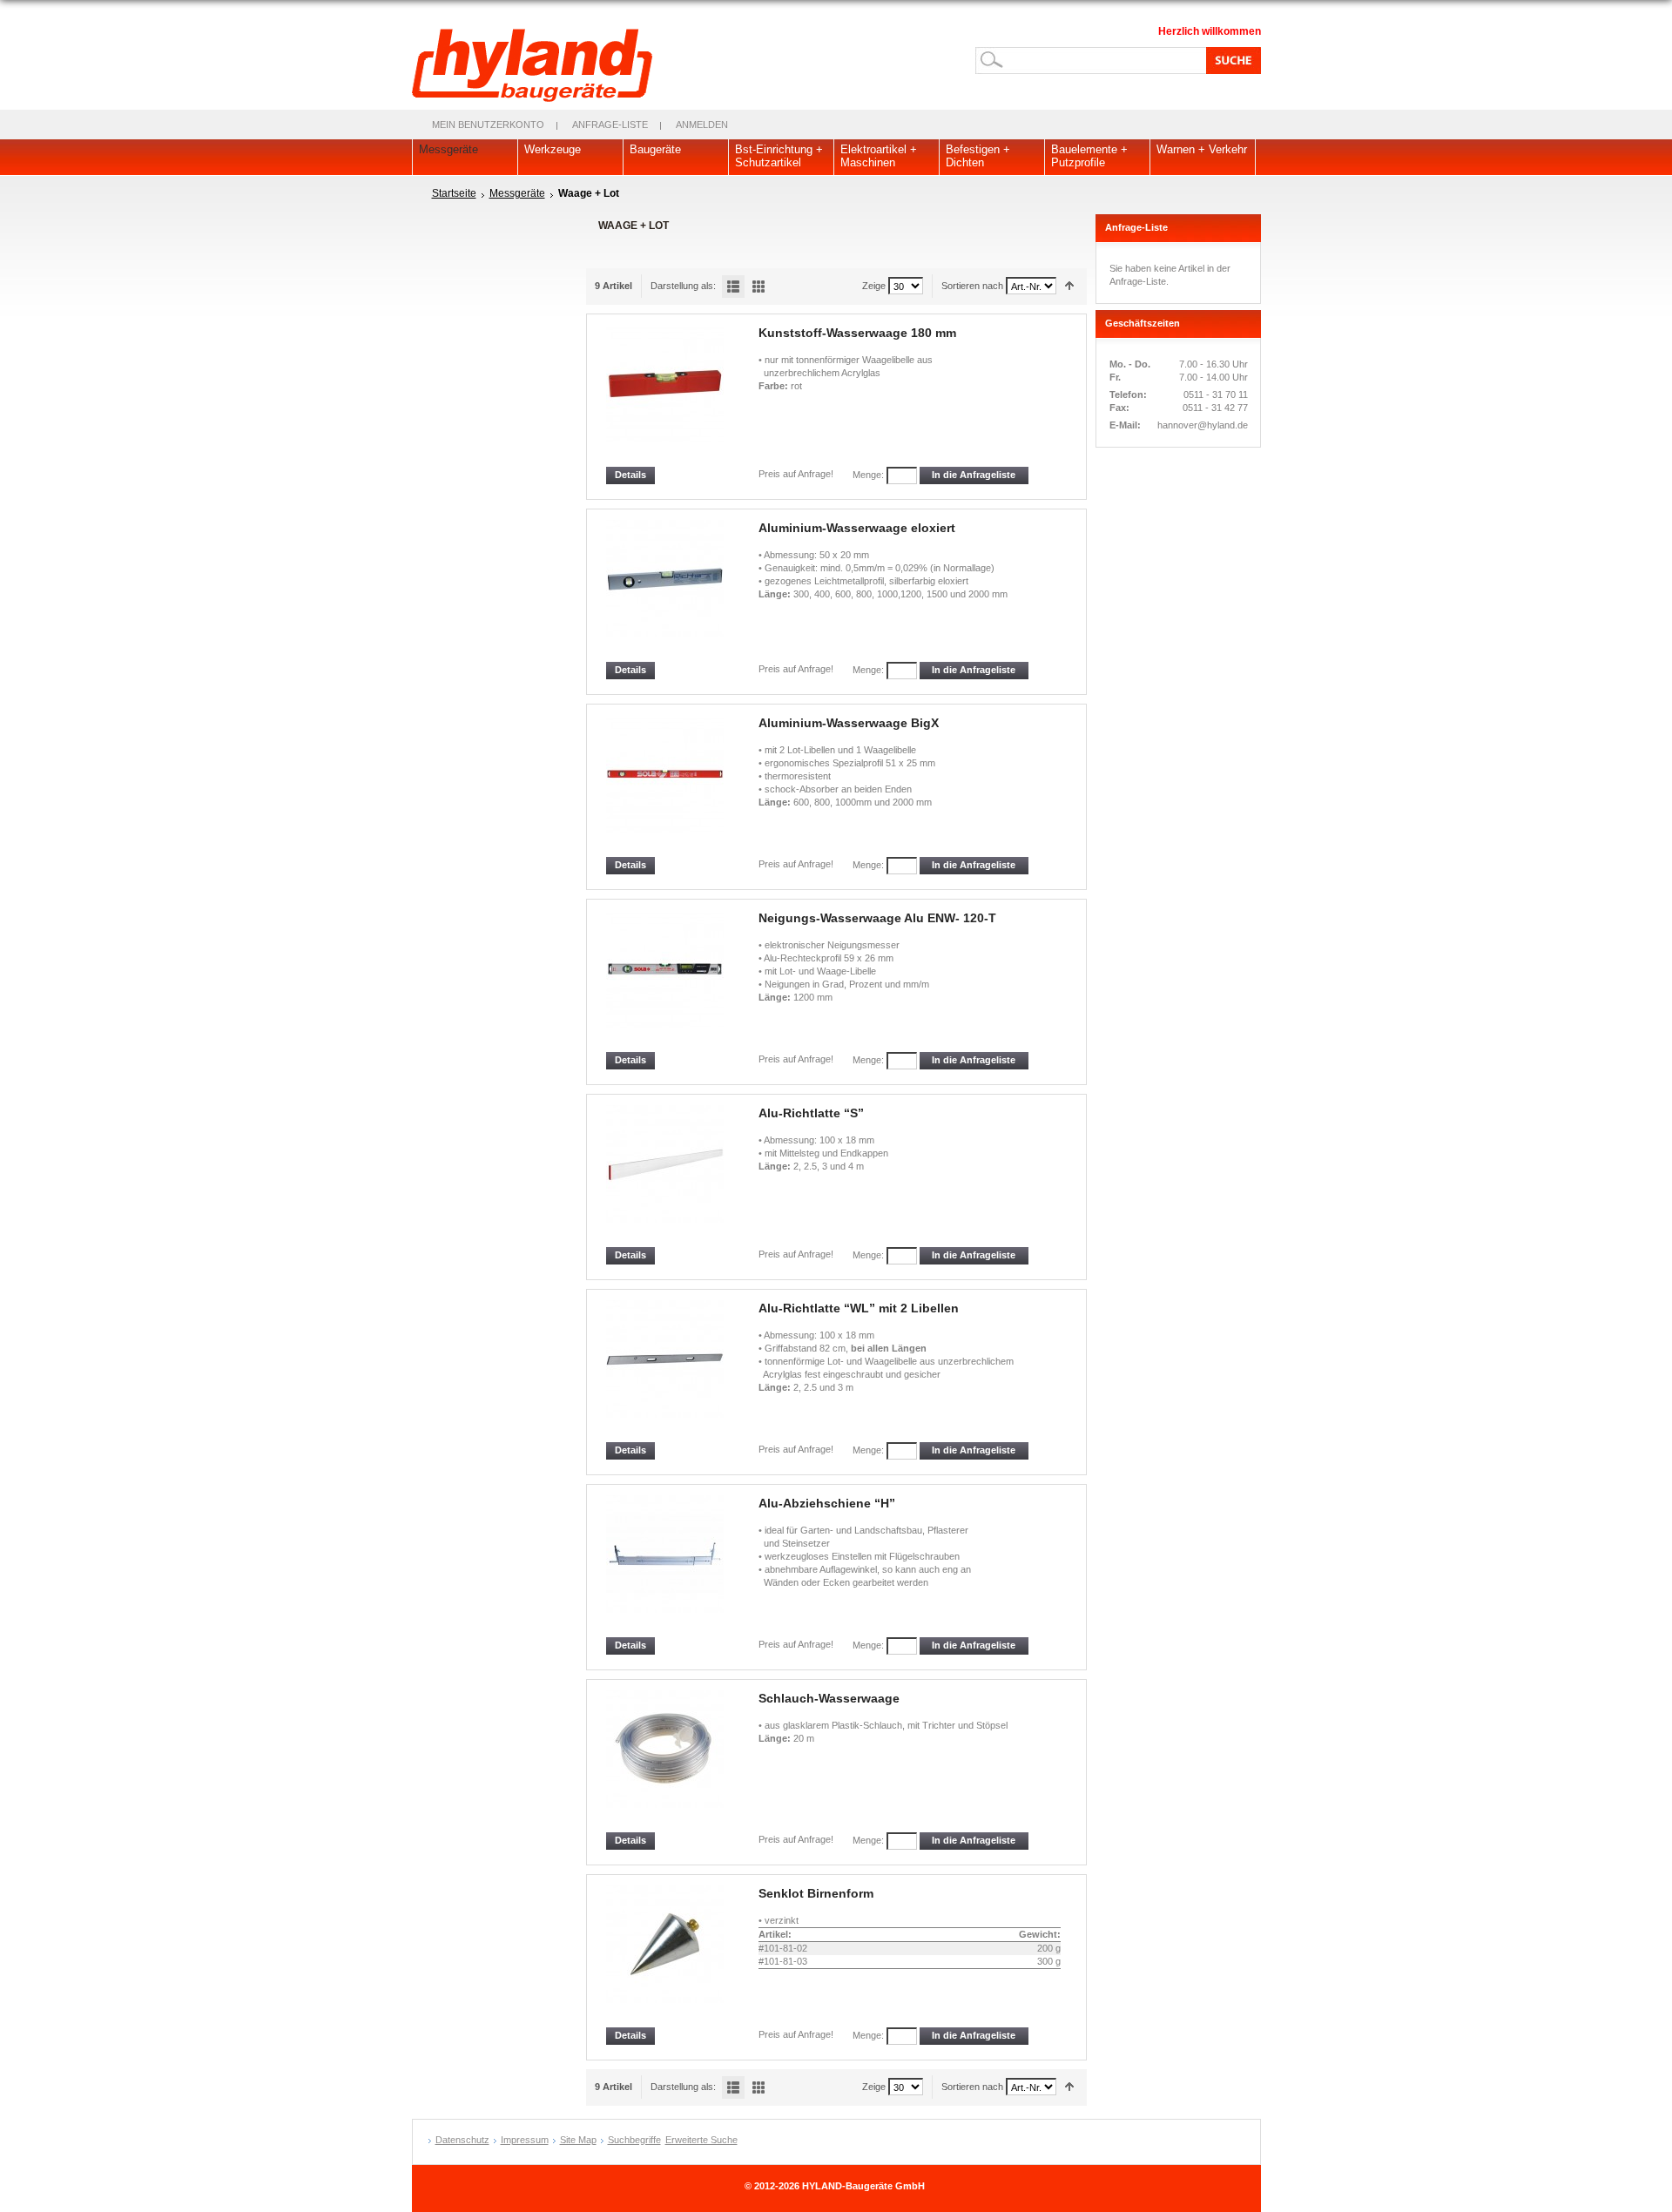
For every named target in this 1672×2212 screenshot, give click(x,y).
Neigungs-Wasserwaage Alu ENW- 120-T (877, 918)
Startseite (454, 193)
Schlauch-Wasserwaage (829, 1698)
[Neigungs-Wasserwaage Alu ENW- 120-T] (666, 981)
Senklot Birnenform (816, 1893)
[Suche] (1230, 60)
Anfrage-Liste (610, 125)
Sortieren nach (972, 286)
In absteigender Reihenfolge (1070, 286)
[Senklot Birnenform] (666, 1956)
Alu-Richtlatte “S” (811, 1113)
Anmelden (702, 125)
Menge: (868, 475)
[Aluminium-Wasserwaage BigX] (666, 786)
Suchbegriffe (634, 2140)
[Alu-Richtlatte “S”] (666, 1176)
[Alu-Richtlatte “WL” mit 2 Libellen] (666, 1371)
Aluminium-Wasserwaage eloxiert (857, 528)
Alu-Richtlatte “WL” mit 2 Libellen (859, 1308)
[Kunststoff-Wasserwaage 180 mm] (666, 396)
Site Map (578, 2140)
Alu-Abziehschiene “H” (827, 1503)
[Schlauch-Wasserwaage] (666, 1761)
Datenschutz (462, 2140)
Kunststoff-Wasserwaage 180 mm (857, 333)
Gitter (758, 287)
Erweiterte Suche (701, 2140)
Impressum (525, 2140)
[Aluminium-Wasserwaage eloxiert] (666, 591)
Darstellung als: (683, 286)
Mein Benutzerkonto (488, 125)
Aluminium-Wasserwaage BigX (849, 723)
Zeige (874, 286)
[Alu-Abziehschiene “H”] (666, 1566)
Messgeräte (517, 193)
